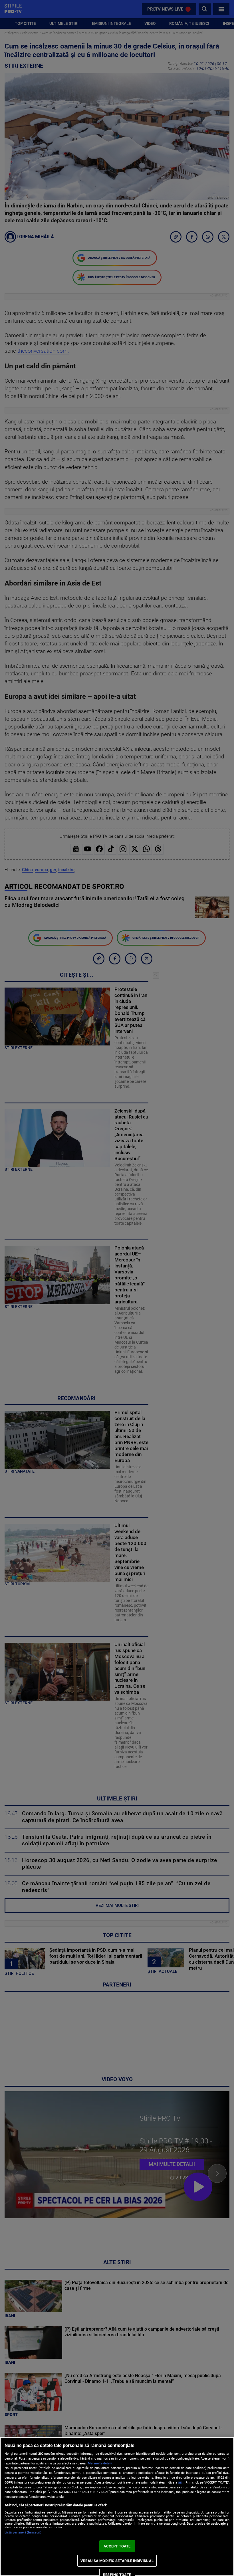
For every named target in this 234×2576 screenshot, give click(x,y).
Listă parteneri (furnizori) (23, 2532)
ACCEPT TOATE (117, 2546)
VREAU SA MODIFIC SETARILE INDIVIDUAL (117, 2561)
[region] (117, 2507)
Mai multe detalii (100, 2463)
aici (181, 2482)
